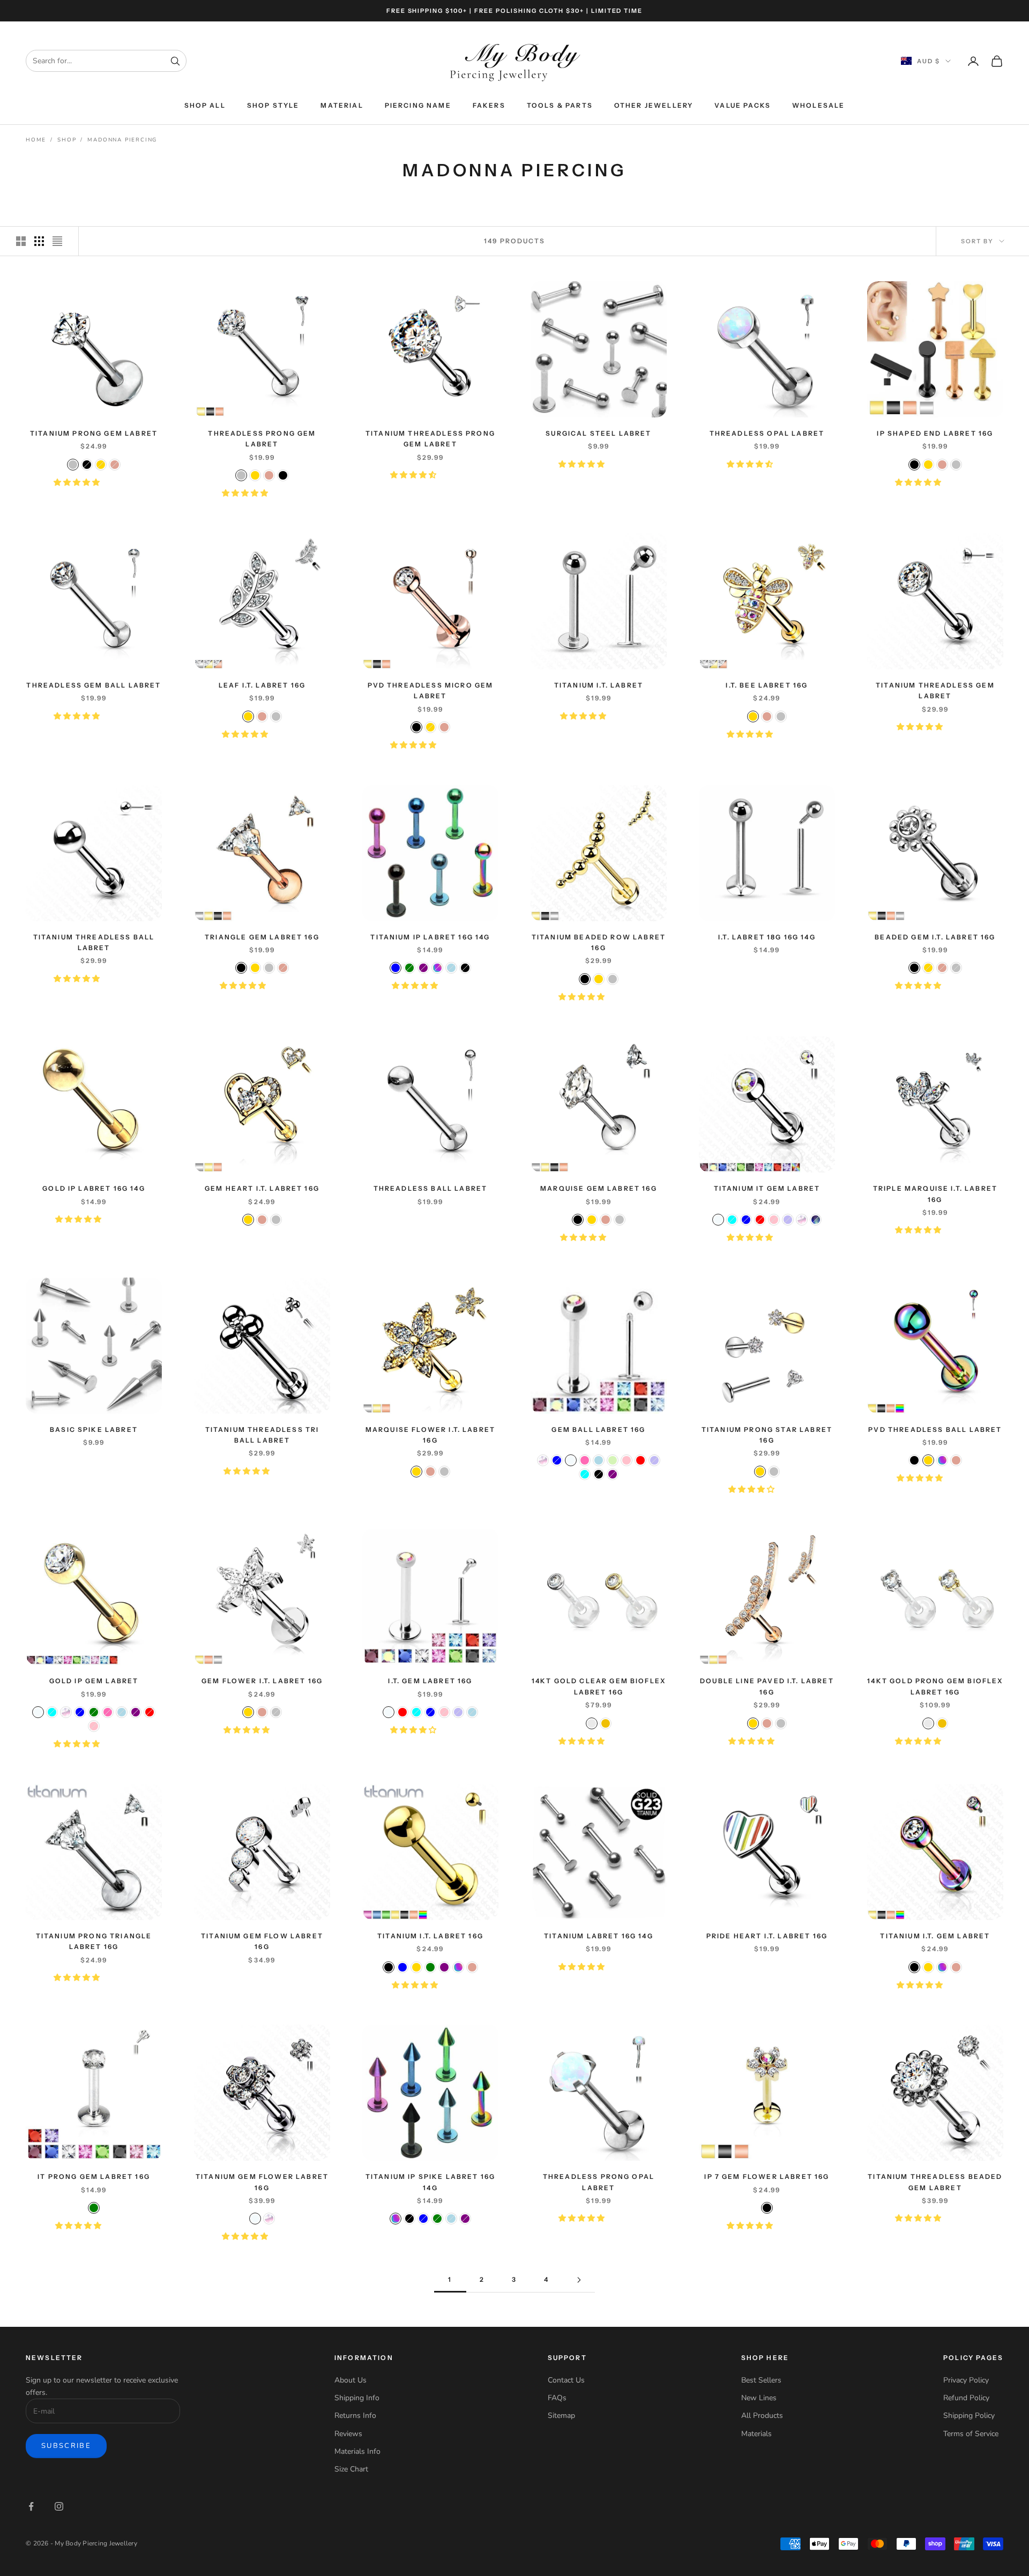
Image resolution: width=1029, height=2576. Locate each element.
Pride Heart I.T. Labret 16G (767, 1936)
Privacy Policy (966, 2380)
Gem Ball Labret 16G (598, 1429)
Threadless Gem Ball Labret (94, 685)
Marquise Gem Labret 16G (599, 1188)
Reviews (348, 2434)
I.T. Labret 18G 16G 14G (767, 937)
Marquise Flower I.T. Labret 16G (430, 1435)
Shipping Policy (969, 2416)
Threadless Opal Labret (767, 433)
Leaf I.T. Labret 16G (262, 685)
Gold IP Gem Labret (94, 1681)
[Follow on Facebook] (31, 2506)
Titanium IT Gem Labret (767, 1188)
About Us (351, 2380)
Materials (756, 2434)
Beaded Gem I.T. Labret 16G (935, 937)
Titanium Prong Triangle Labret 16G (94, 1941)
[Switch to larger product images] (21, 241)
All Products (762, 2416)
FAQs (557, 2398)
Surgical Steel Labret (598, 433)
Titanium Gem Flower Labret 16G (262, 2182)
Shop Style (273, 105)
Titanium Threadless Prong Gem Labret (430, 439)
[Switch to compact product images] (57, 241)
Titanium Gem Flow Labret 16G (262, 1941)
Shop (67, 140)
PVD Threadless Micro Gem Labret (431, 690)
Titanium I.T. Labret (599, 685)
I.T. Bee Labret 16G (767, 685)
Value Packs (743, 105)
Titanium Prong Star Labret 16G (767, 1435)
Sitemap (561, 2416)
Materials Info (357, 2451)
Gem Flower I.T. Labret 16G (262, 1681)
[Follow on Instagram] (59, 2506)
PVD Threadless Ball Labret (935, 1429)
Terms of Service (971, 2434)
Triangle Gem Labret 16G (262, 937)
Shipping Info (357, 2398)
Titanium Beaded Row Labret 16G (599, 942)
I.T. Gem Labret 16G (430, 1681)
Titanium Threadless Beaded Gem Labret (935, 2182)
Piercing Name (418, 105)
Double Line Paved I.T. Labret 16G (767, 1686)
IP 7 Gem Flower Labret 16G (767, 2176)
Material (342, 105)
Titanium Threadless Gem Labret (935, 690)
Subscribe (66, 2446)
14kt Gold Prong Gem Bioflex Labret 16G (935, 1686)
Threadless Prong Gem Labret (262, 439)
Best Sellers (761, 2380)
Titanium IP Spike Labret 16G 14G (430, 2182)
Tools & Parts (560, 105)
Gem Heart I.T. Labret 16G (262, 1188)
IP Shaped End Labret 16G (935, 433)
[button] (78, 483)
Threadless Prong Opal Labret (599, 2182)
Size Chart (351, 2469)
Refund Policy (966, 2398)
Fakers (489, 105)
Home (36, 140)
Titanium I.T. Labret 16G (430, 1936)
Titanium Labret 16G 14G (599, 1936)
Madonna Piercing (122, 140)
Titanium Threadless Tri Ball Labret (262, 1435)
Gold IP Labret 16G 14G (94, 1188)
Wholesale (818, 105)
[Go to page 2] (579, 2280)
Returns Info (355, 2416)
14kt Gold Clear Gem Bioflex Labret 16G (599, 1686)
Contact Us (566, 2380)
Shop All (205, 105)
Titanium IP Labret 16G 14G (430, 937)
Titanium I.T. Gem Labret (935, 1936)
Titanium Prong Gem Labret (94, 433)
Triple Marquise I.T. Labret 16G (935, 1194)
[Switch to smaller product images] (39, 241)
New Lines (759, 2398)
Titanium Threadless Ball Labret (94, 942)
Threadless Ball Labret (431, 1188)
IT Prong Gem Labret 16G (94, 2176)
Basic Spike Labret (94, 1429)
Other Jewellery (654, 105)
